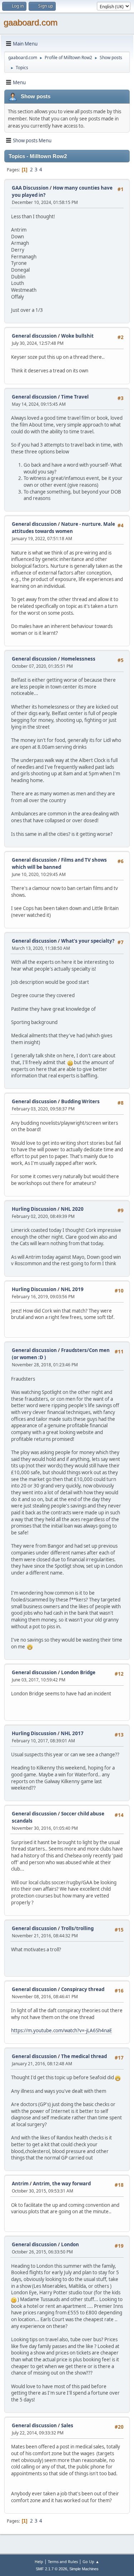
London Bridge (78, 1672)
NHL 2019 (72, 1289)
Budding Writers (80, 1101)
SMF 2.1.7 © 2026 (51, 2569)
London (70, 2244)
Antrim (20, 2184)
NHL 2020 (72, 1209)
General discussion (34, 336)
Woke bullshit (77, 336)
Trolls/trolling (77, 1928)
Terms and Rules (63, 2561)
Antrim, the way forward (62, 2184)
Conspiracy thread (83, 1989)
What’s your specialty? (88, 941)
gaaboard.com (31, 22)
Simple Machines (84, 2569)
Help (39, 2561)
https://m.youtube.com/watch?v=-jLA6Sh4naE (61, 2030)
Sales (67, 2425)
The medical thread (84, 2056)
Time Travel (75, 397)
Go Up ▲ (91, 2561)
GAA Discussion (31, 188)
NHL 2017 (72, 1733)
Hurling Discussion (34, 1209)
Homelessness (78, 659)
